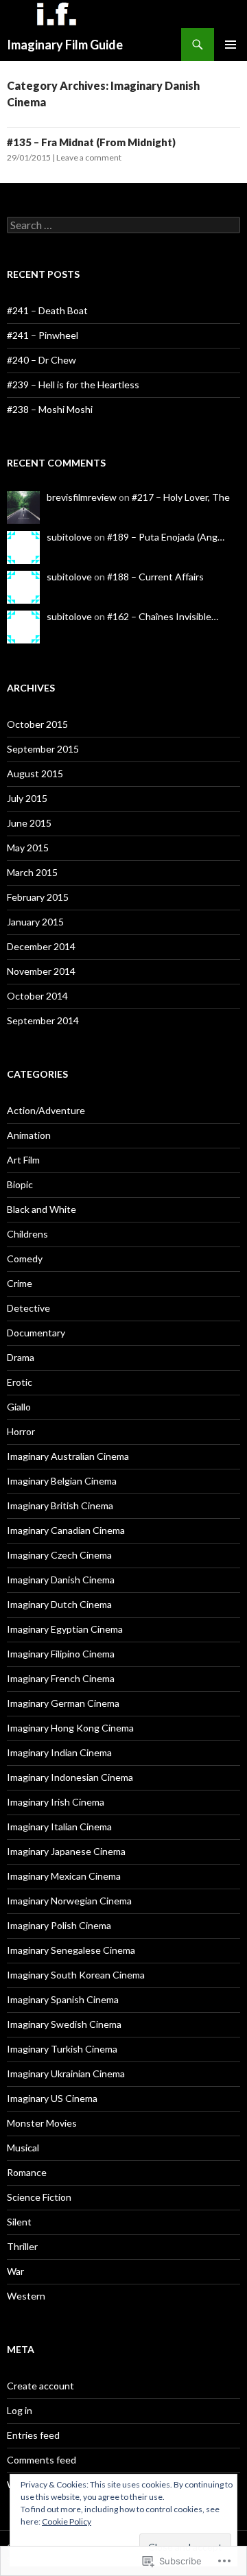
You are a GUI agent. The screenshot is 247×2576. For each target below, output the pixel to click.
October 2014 (37, 996)
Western (26, 2296)
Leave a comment (89, 157)
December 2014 (41, 946)
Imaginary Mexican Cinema (64, 1876)
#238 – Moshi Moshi (50, 409)
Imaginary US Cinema (52, 2098)
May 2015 (28, 848)
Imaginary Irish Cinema (56, 1802)
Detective (28, 1308)
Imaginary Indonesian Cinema (70, 1777)
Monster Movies (42, 2123)
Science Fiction (39, 2197)
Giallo (19, 1407)
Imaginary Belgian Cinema (62, 1481)
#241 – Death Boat (47, 310)
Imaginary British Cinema (60, 1505)
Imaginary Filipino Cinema (61, 1654)
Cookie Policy (67, 2521)
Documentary (36, 1333)
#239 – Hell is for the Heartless (73, 385)
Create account (40, 2386)
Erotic (20, 1382)
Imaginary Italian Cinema (59, 1827)
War (15, 2271)
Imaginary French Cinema (61, 1678)
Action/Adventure (46, 1110)
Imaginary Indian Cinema (59, 1752)
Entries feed (33, 2435)
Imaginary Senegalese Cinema (71, 1950)
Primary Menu (231, 45)
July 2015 (27, 798)
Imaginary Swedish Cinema (64, 2024)
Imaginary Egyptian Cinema (65, 1629)
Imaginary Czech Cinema (59, 1555)
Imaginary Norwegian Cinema (69, 1901)
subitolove (69, 537)
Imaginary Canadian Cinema (66, 1530)
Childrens (27, 1234)
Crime (20, 1283)
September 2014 (43, 1020)
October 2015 (37, 724)
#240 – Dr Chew (42, 360)
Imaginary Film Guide (65, 45)
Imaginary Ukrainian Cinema (66, 2073)
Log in (20, 2410)
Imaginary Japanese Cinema (66, 1851)
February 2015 (38, 897)
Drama (21, 1357)
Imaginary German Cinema (63, 1703)
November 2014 (41, 971)
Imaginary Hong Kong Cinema (70, 1728)
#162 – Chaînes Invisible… (163, 616)
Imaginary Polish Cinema (59, 1925)
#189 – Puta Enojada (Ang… (166, 537)
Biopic (20, 1184)
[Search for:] (123, 225)
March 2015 (32, 872)
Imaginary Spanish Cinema (63, 1999)
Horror (21, 1431)
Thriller (22, 2246)
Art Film (23, 1160)
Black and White (42, 1209)
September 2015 (43, 749)
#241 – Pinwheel (43, 335)
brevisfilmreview (82, 497)
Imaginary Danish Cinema (61, 1580)
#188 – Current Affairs (155, 577)
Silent (19, 2222)
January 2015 (35, 922)
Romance (27, 2172)
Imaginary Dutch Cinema (59, 1604)
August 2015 (35, 773)
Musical (23, 2148)
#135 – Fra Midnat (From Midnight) (91, 142)
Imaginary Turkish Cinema (62, 2049)
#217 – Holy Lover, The (181, 497)
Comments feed (42, 2460)
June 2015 (29, 823)
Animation (29, 1135)
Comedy (25, 1259)
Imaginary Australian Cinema (68, 1456)
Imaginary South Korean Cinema (76, 1975)
